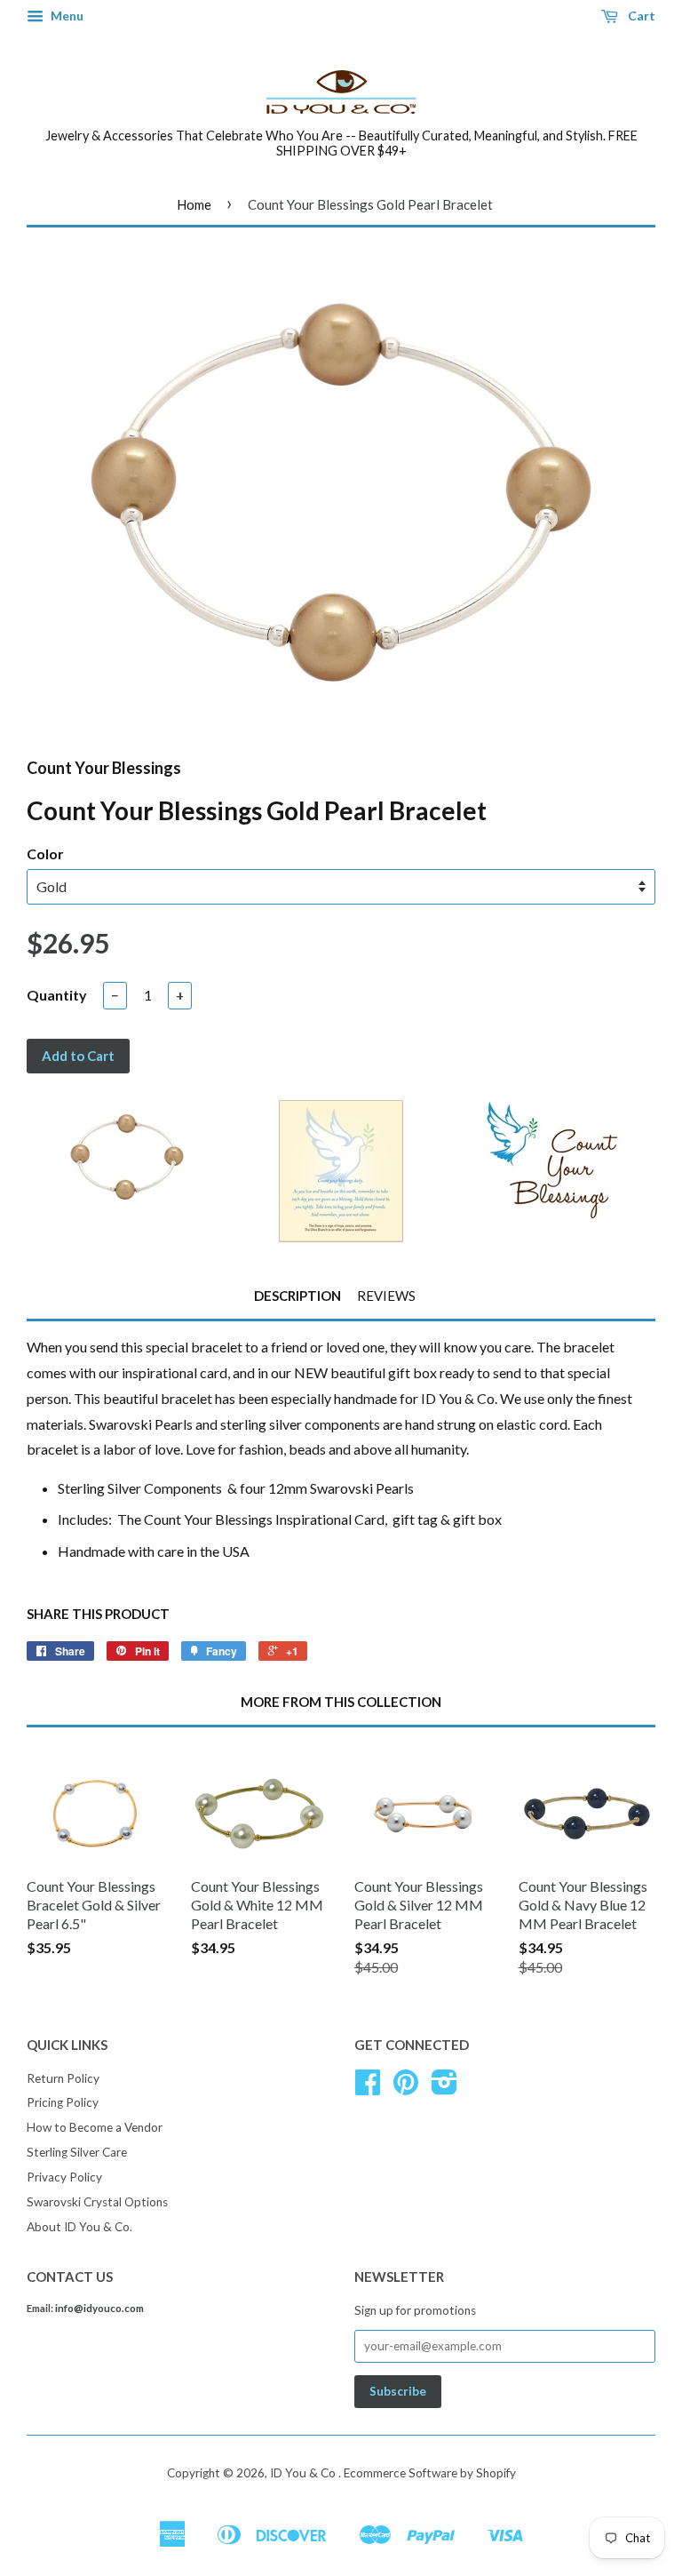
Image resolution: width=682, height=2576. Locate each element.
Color (45, 853)
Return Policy (63, 2078)
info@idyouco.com (99, 2308)
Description (297, 1296)
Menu (66, 16)
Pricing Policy (63, 2102)
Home (194, 204)
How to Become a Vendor (95, 2127)
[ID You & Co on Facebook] (368, 2088)
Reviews (386, 1296)
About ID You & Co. (79, 2227)
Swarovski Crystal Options (97, 2202)
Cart (640, 16)
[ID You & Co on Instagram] (444, 2088)
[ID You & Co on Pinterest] (406, 2088)
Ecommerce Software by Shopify (430, 2473)
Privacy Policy (64, 2177)
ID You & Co (304, 2473)
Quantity (57, 995)
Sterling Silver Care (77, 2152)
